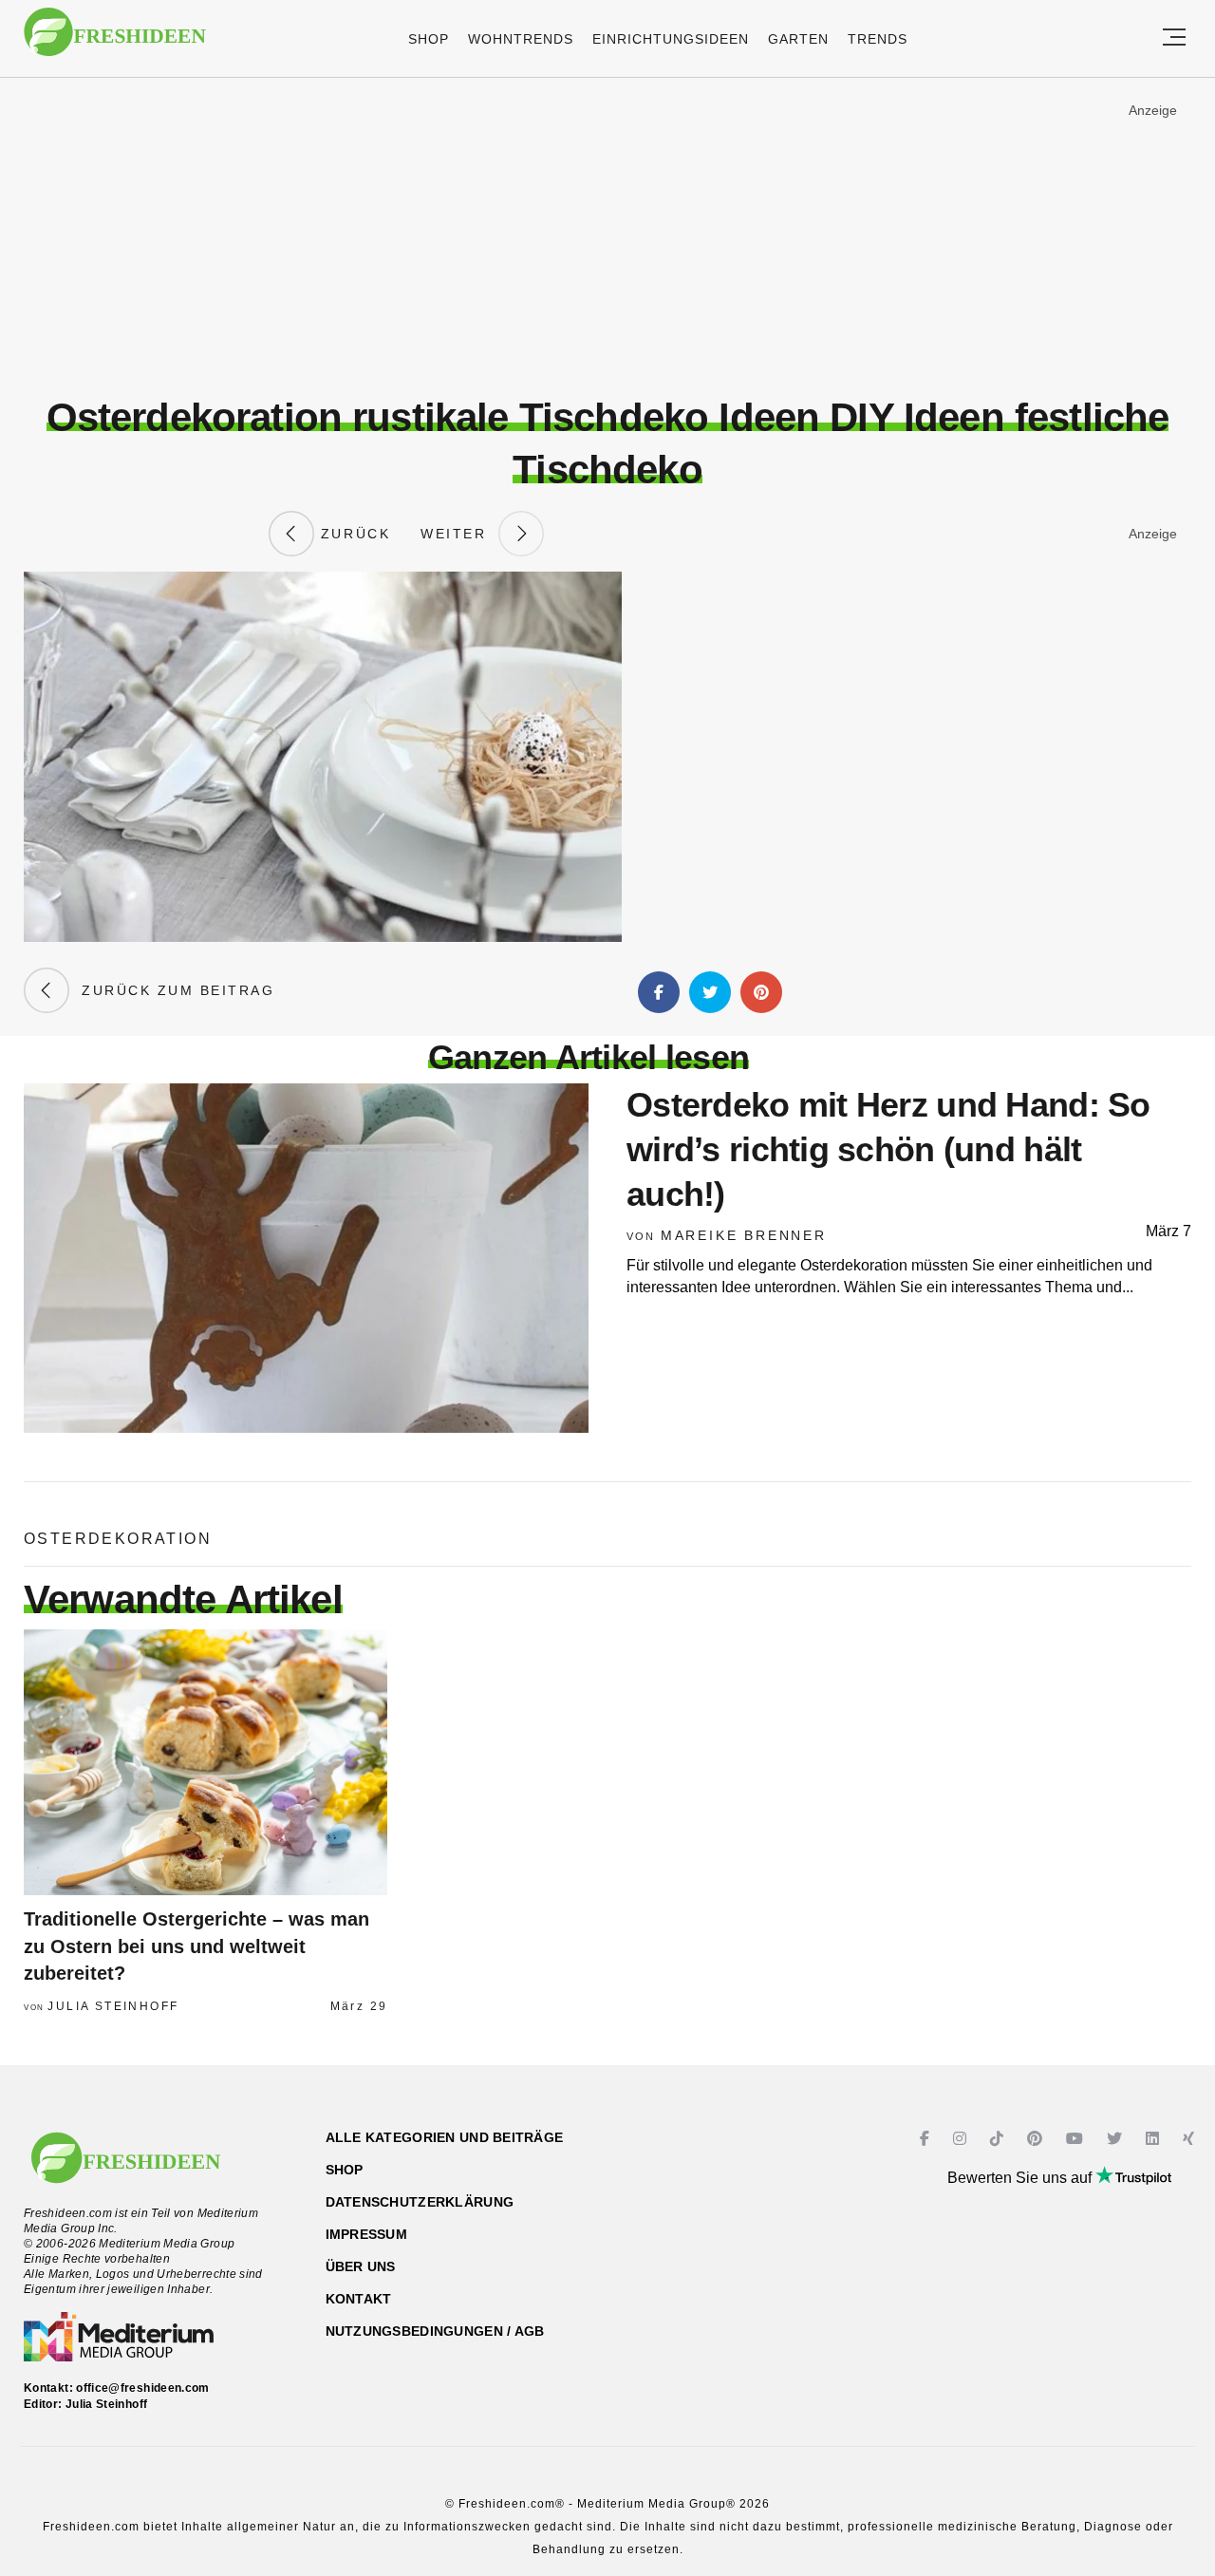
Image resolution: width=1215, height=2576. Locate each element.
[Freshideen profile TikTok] (999, 2139)
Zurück (352, 534)
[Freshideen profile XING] (1191, 2139)
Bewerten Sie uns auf (1021, 2178)
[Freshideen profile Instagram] (962, 2139)
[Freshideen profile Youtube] (1077, 2139)
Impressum (367, 2234)
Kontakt (359, 2299)
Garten (798, 39)
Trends (878, 39)
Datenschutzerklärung (420, 2202)
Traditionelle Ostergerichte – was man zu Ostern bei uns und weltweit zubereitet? (196, 1946)
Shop (429, 39)
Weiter (459, 534)
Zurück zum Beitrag (172, 990)
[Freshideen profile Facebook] (927, 2139)
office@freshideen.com (143, 2388)
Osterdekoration (118, 1539)
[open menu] (1174, 38)
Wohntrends (521, 39)
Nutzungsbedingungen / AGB (435, 2331)
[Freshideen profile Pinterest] (1037, 2139)
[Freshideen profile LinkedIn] (1155, 2139)
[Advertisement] (607, 236)
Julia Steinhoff (113, 2006)
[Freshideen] (115, 41)
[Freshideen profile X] (1117, 2139)
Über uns (361, 2266)
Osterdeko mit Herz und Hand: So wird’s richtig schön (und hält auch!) (888, 1149)
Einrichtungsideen (671, 39)
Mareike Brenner (744, 1235)
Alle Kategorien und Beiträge (445, 2137)
